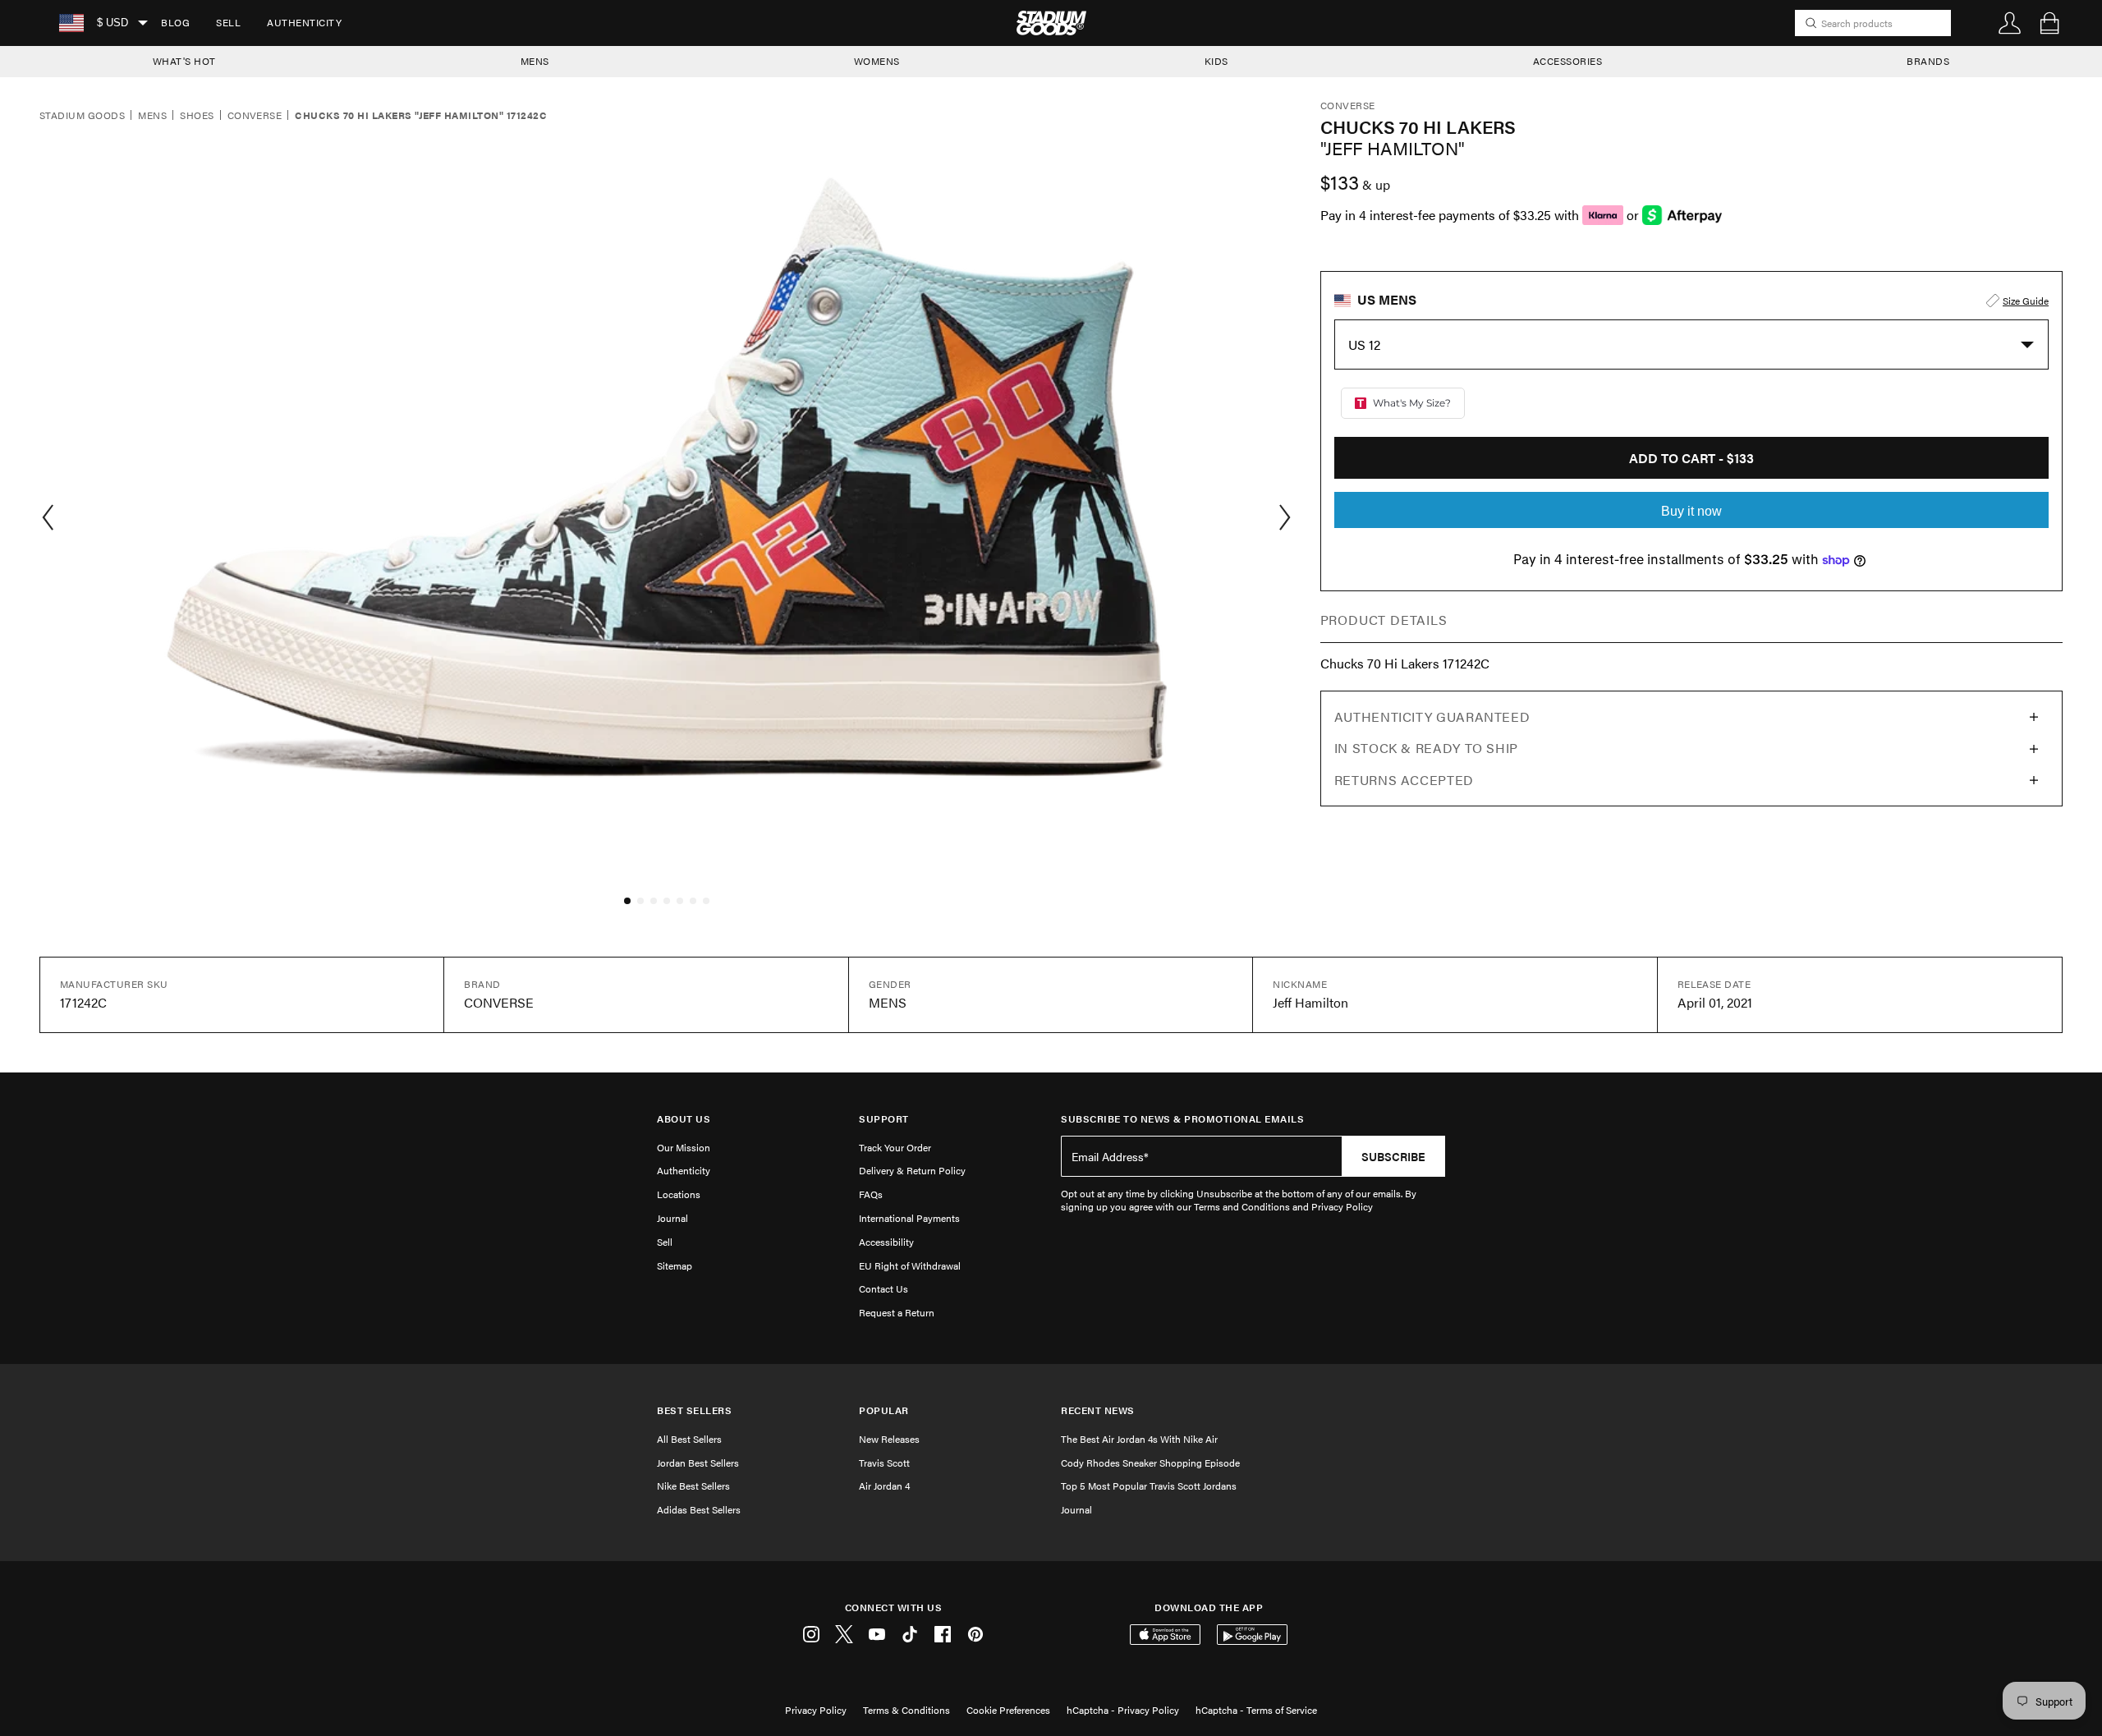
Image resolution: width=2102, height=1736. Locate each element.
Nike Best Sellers (693, 1486)
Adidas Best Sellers (699, 1509)
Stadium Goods (82, 116)
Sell (228, 22)
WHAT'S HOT (184, 61)
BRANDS (1928, 61)
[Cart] (2049, 23)
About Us (684, 1119)
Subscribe (1393, 1156)
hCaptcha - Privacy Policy (1123, 1710)
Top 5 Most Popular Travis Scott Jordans (1149, 1486)
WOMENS (877, 61)
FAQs (871, 1194)
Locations (679, 1194)
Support (884, 1119)
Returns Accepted (1404, 780)
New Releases (889, 1439)
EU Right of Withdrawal (910, 1265)
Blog (175, 22)
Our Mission (684, 1147)
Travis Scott (884, 1463)
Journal (672, 1218)
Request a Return (897, 1312)
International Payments (909, 1218)
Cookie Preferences (1008, 1710)
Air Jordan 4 (884, 1486)
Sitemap (675, 1265)
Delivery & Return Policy (912, 1170)
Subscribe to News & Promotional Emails (1182, 1119)
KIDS (1216, 61)
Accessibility (886, 1242)
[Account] (2010, 23)
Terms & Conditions (906, 1710)
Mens (152, 116)
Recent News (1098, 1410)
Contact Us (883, 1288)
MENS (535, 61)
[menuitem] (175, 23)
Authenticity (304, 22)
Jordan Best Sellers (698, 1463)
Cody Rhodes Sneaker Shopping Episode (1150, 1463)
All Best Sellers (689, 1439)
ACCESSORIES (1568, 61)
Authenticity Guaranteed (1432, 716)
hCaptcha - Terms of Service (1256, 1710)
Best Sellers (694, 1410)
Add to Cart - (1691, 458)
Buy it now (1691, 511)
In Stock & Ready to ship (1426, 748)
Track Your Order (895, 1147)
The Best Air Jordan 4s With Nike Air (1139, 1439)
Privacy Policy (816, 1710)
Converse (255, 116)
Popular (884, 1410)
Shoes (197, 116)
